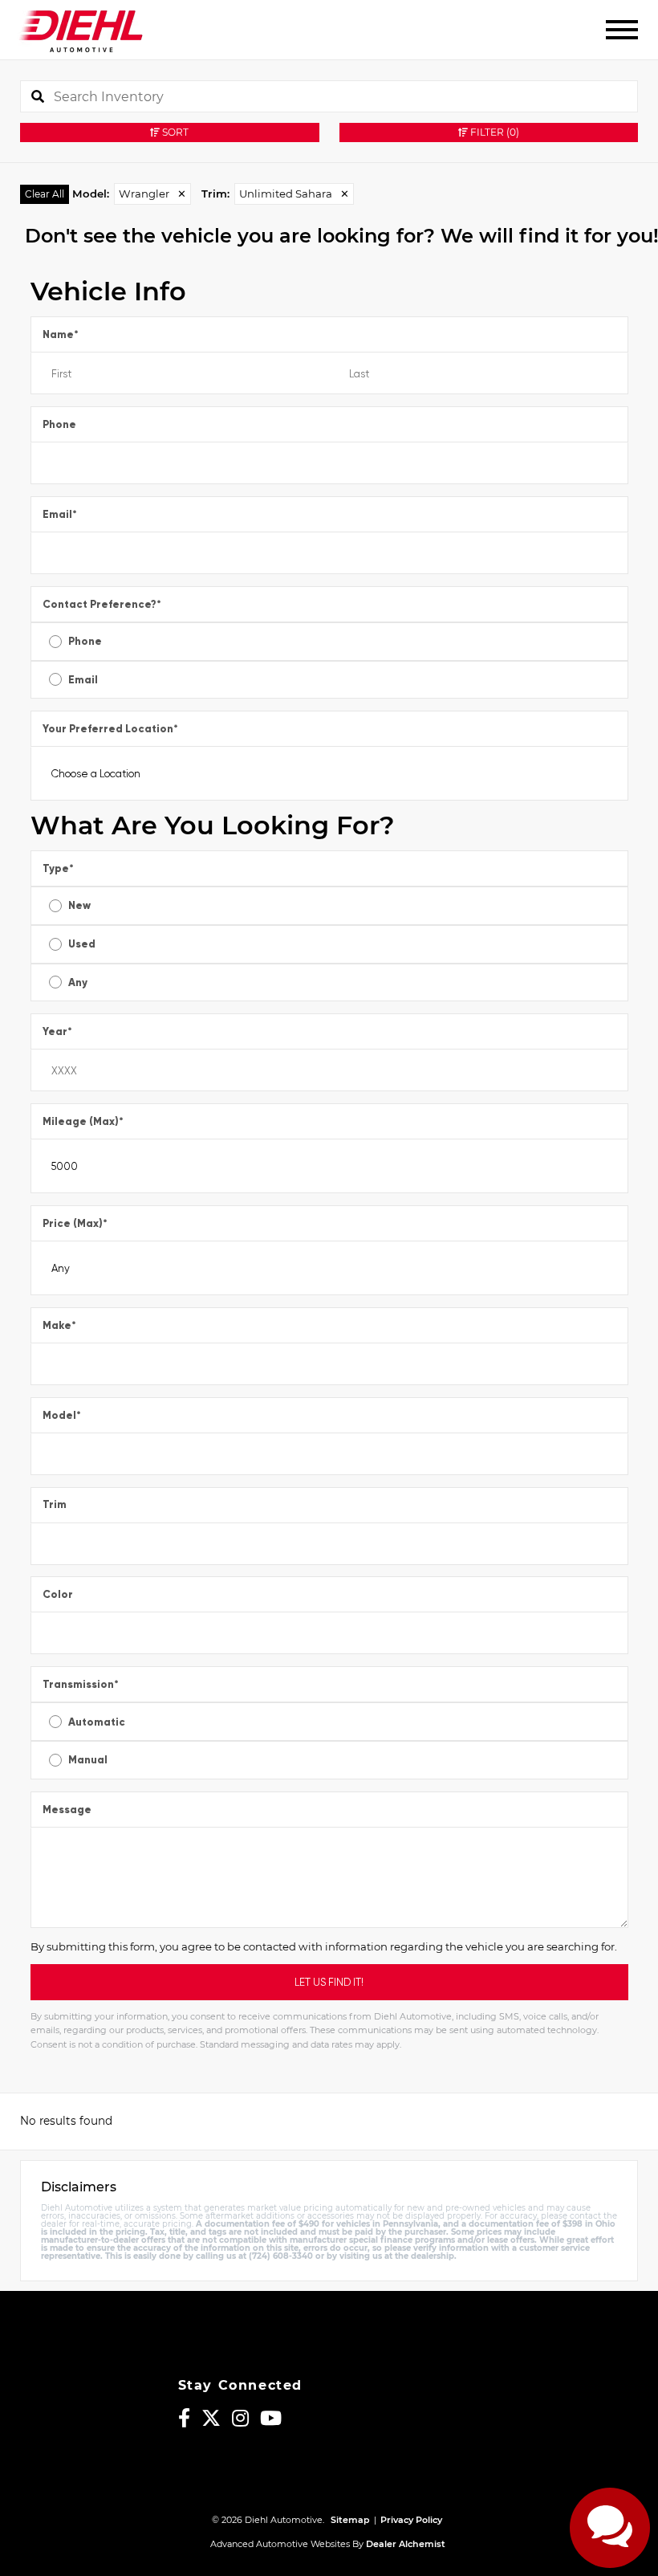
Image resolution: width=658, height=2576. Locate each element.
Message (67, 1810)
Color (58, 1594)
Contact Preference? (102, 604)
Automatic (97, 1722)
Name (61, 334)
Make (59, 1325)
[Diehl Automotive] (81, 30)
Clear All (45, 194)
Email (60, 514)
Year (57, 1031)
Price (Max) (75, 1223)
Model (62, 1415)
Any (78, 982)
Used (82, 944)
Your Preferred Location (110, 729)
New (79, 905)
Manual (88, 1760)
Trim (55, 1504)
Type (58, 868)
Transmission (81, 1684)
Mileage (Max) (83, 1121)
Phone (59, 424)
